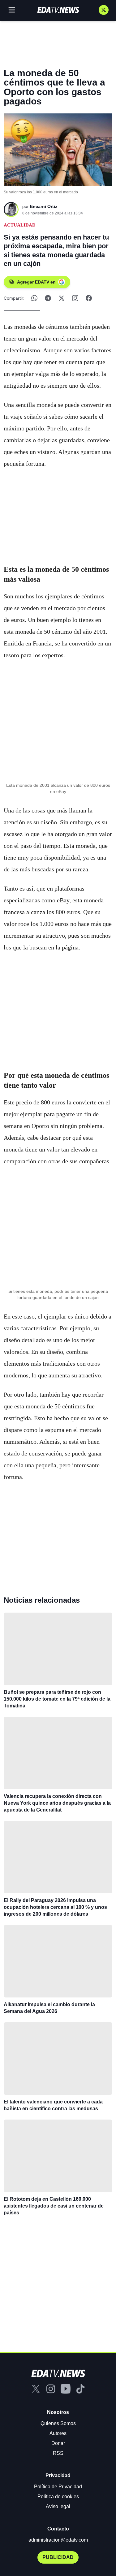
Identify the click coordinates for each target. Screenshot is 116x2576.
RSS (58, 2453)
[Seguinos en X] (104, 10)
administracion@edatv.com (58, 2540)
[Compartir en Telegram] (48, 298)
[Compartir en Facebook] (89, 298)
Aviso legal (58, 2506)
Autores (58, 2433)
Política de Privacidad (58, 2487)
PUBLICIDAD (58, 2557)
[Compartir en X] (62, 298)
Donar (58, 2443)
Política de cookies (58, 2497)
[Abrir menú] (12, 10)
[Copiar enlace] (75, 298)
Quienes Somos (58, 2423)
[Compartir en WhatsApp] (34, 298)
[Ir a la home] (58, 10)
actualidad (20, 225)
